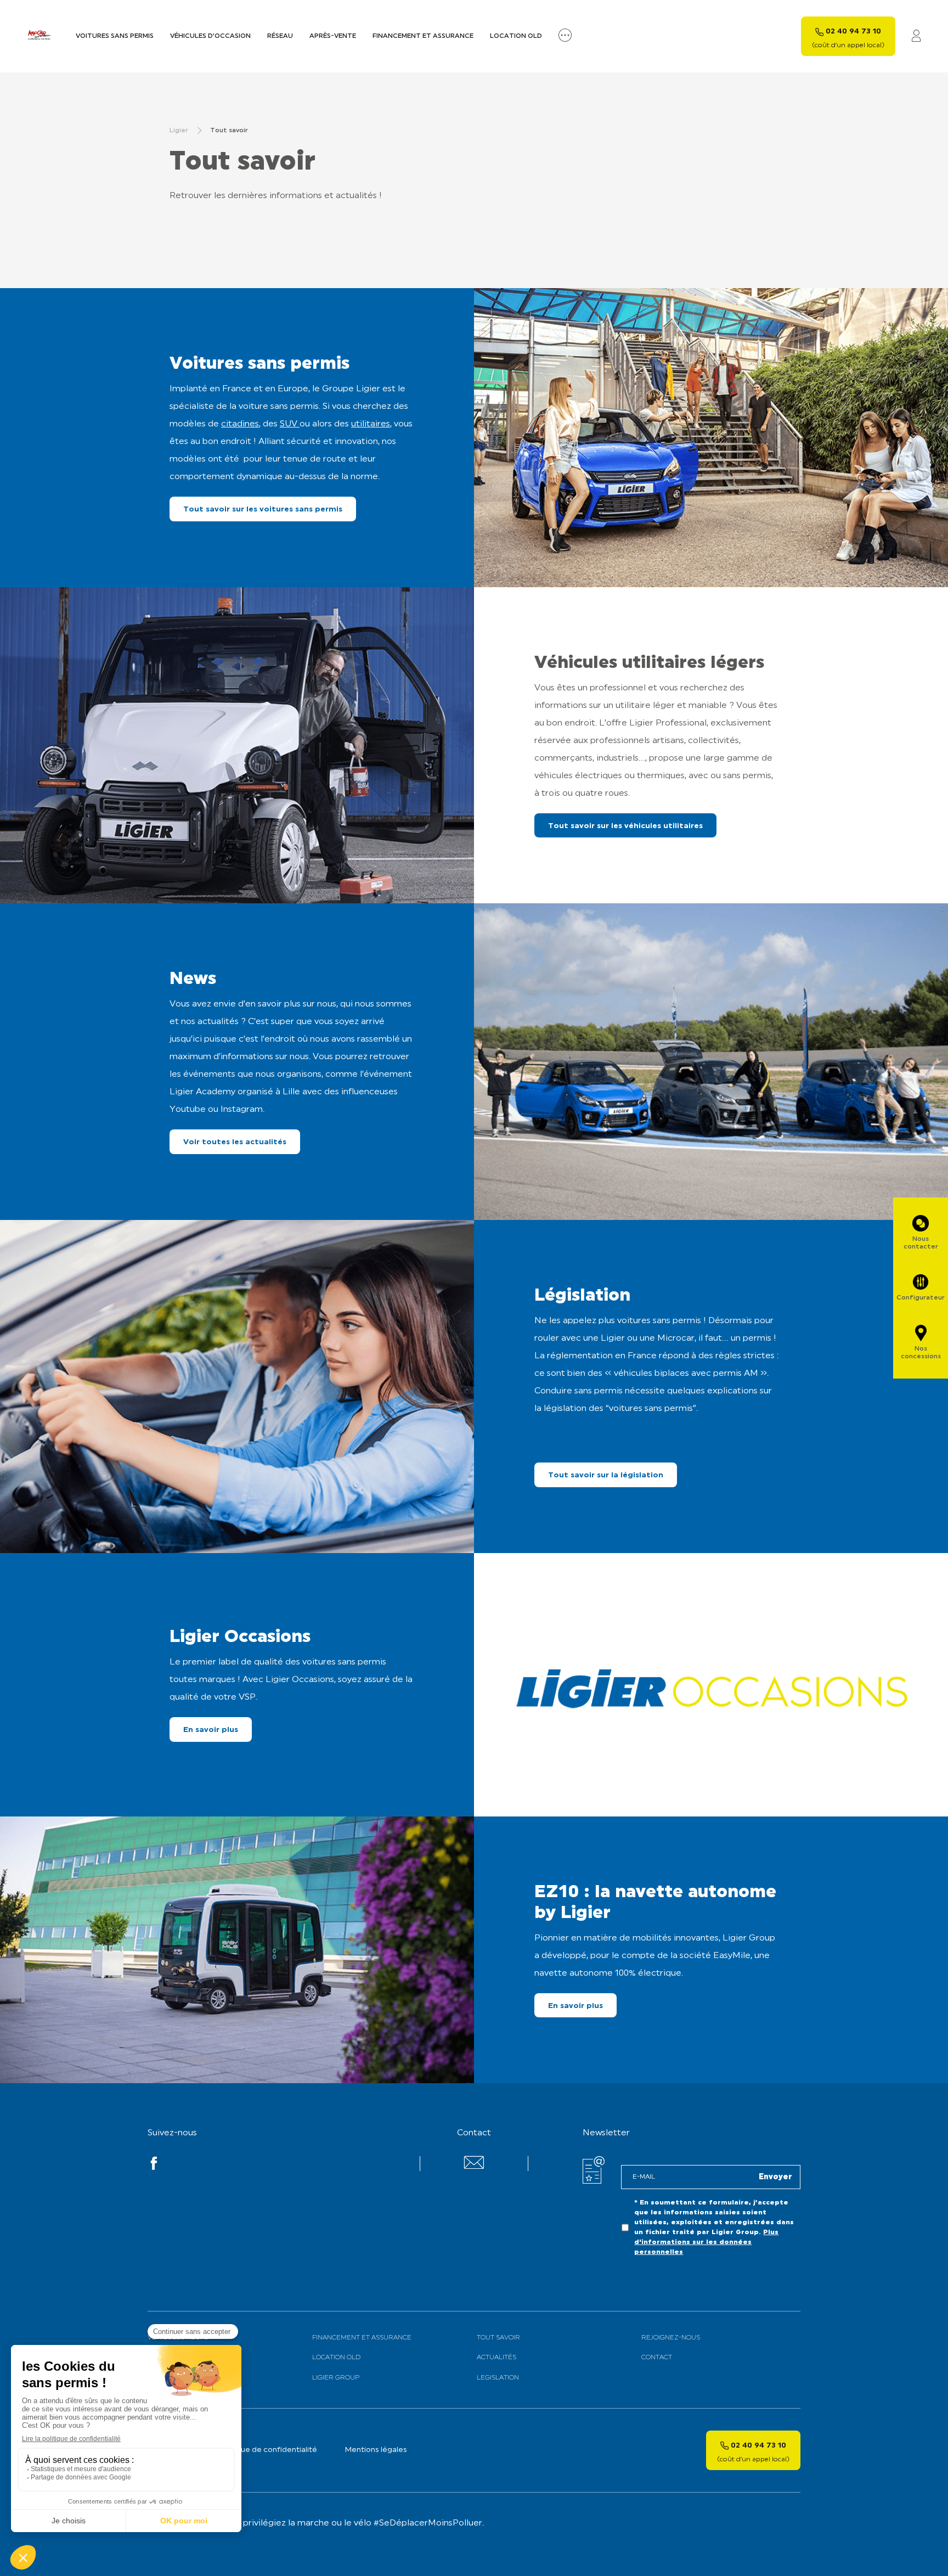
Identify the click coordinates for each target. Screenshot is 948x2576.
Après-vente (333, 36)
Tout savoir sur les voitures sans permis (263, 510)
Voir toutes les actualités (235, 1142)
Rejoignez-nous (671, 2338)
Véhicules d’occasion (210, 36)
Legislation (498, 2378)
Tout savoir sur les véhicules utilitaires (625, 826)
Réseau (280, 36)
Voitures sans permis (115, 36)
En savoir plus (211, 1730)
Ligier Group (336, 2378)
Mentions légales (376, 2450)
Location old (516, 36)
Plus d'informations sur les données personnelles (706, 2242)
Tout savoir (498, 2338)
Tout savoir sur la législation (606, 1475)
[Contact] (474, 2167)
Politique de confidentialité (267, 2450)
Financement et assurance (423, 36)
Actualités (496, 2358)
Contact (657, 2358)
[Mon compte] (916, 36)
